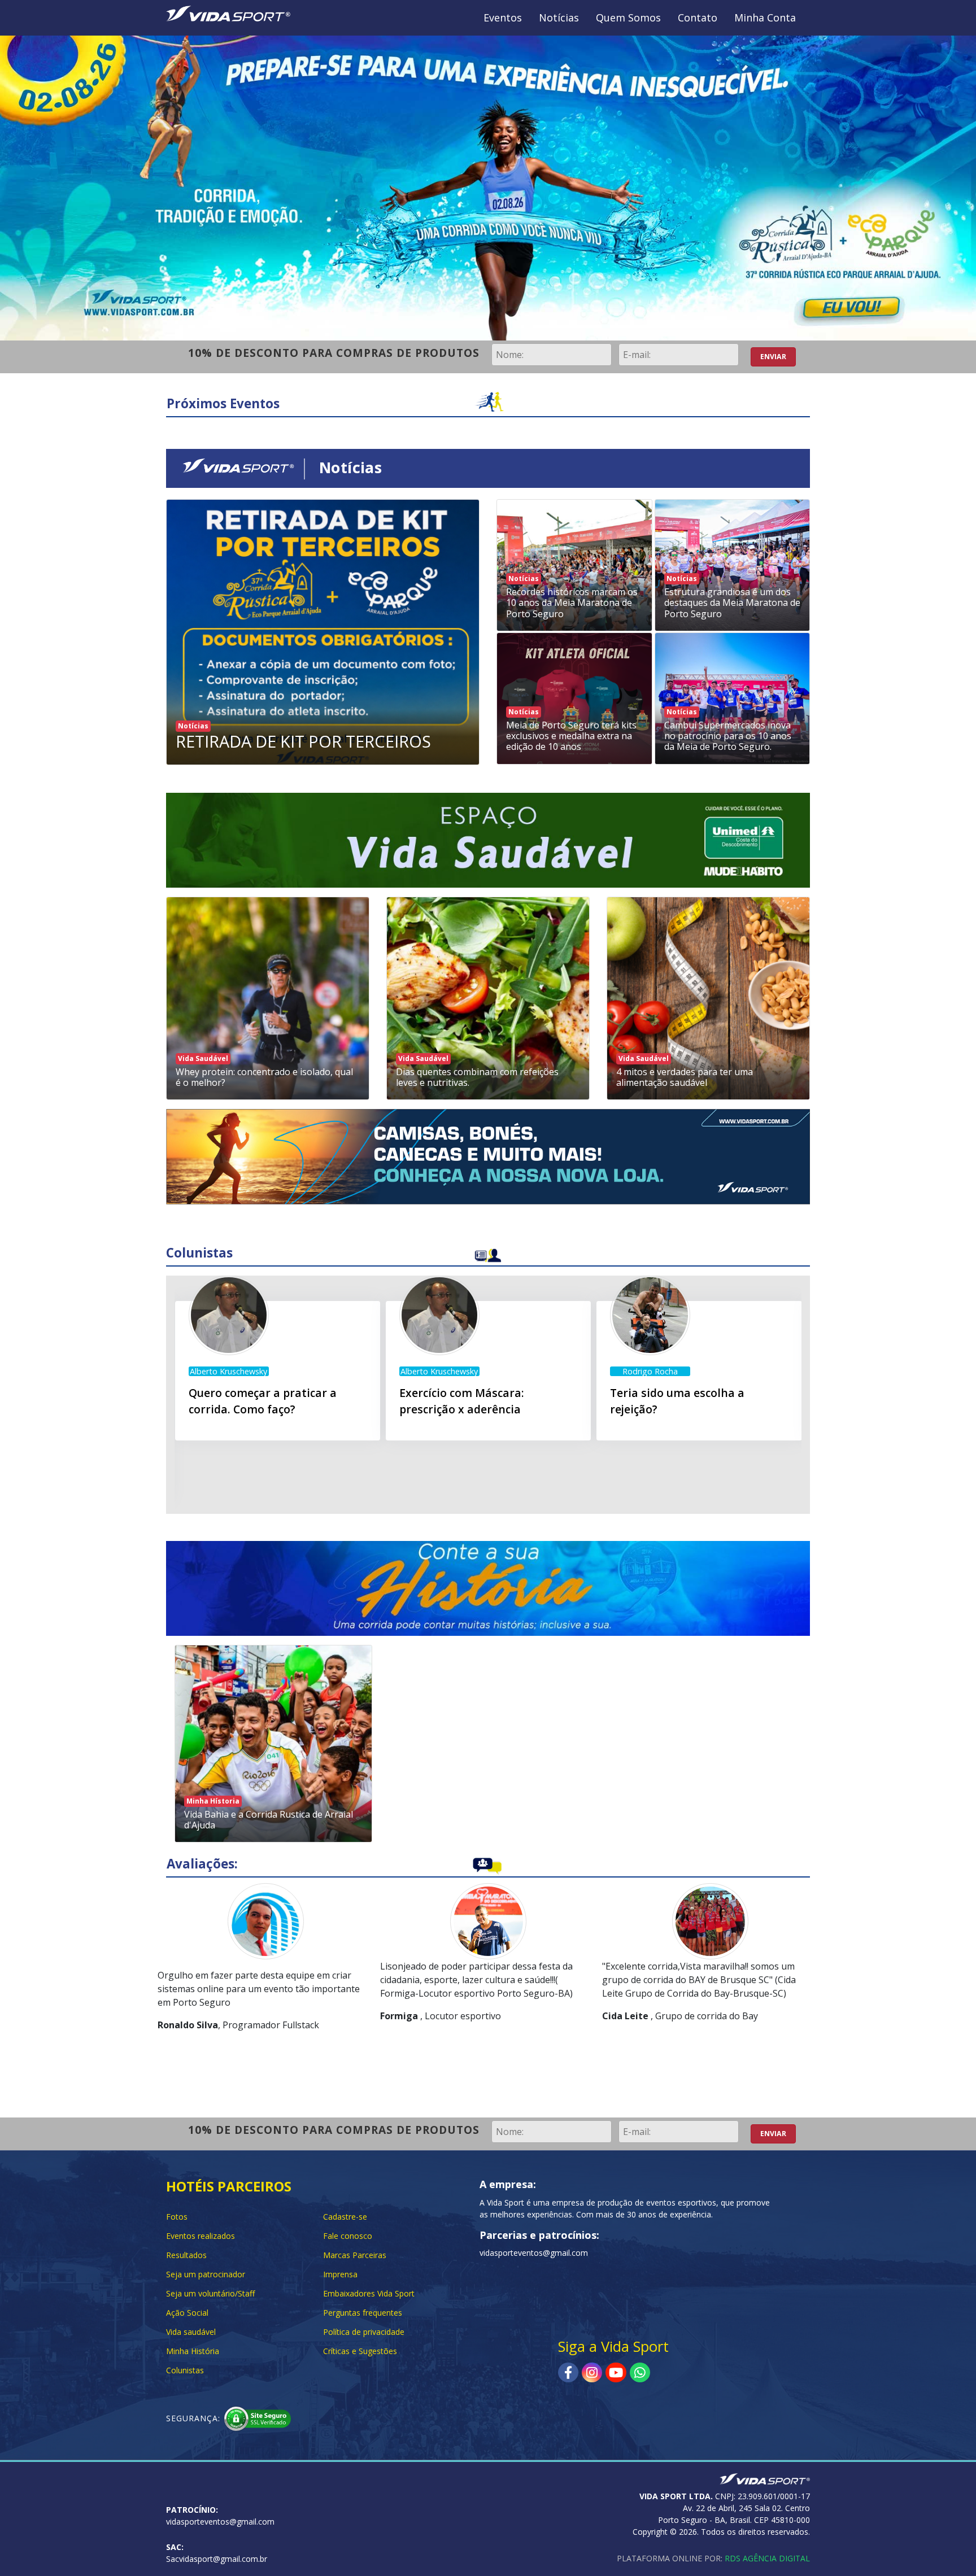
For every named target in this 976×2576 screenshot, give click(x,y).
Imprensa (340, 2274)
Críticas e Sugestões (360, 2351)
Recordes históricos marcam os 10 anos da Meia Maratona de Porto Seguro (572, 602)
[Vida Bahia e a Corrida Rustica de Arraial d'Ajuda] (273, 1744)
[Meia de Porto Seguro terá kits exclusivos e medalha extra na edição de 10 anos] (574, 699)
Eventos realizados (201, 2236)
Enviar (773, 357)
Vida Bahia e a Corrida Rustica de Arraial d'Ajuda (269, 1820)
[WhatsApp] (640, 2372)
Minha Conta (765, 18)
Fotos (177, 2217)
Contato (698, 18)
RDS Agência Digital (767, 2558)
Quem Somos (628, 18)
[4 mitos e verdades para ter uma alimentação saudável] (708, 998)
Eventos (503, 18)
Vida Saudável (203, 1058)
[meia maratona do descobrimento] (488, 839)
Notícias (559, 18)
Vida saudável (191, 2332)
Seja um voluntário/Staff (210, 2293)
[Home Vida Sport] (228, 12)
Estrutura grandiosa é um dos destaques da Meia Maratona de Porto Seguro (732, 602)
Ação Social (187, 2313)
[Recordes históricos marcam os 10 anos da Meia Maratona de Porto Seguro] (574, 566)
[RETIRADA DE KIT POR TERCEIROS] (323, 637)
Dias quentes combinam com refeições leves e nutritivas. (477, 1077)
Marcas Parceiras (355, 2255)
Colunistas (185, 2370)
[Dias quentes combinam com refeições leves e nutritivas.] (488, 998)
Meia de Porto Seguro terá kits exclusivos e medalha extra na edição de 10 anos (571, 736)
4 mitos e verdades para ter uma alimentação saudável (685, 1077)
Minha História (193, 2351)
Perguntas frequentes (363, 2313)
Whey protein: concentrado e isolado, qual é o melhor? (264, 1077)
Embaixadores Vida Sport (369, 2293)
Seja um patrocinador (206, 2274)
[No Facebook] (568, 2372)
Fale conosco (348, 2236)
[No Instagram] (592, 2372)
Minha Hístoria (213, 1801)
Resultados (186, 2255)
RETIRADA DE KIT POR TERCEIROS (303, 741)
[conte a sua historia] (488, 1587)
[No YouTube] (616, 2372)
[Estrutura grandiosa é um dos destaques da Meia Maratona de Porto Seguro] (733, 566)
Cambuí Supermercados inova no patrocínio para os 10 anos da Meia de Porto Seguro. (728, 736)
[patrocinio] (488, 1156)
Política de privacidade (364, 2332)
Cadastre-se (345, 2217)
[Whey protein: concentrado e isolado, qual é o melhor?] (268, 998)
